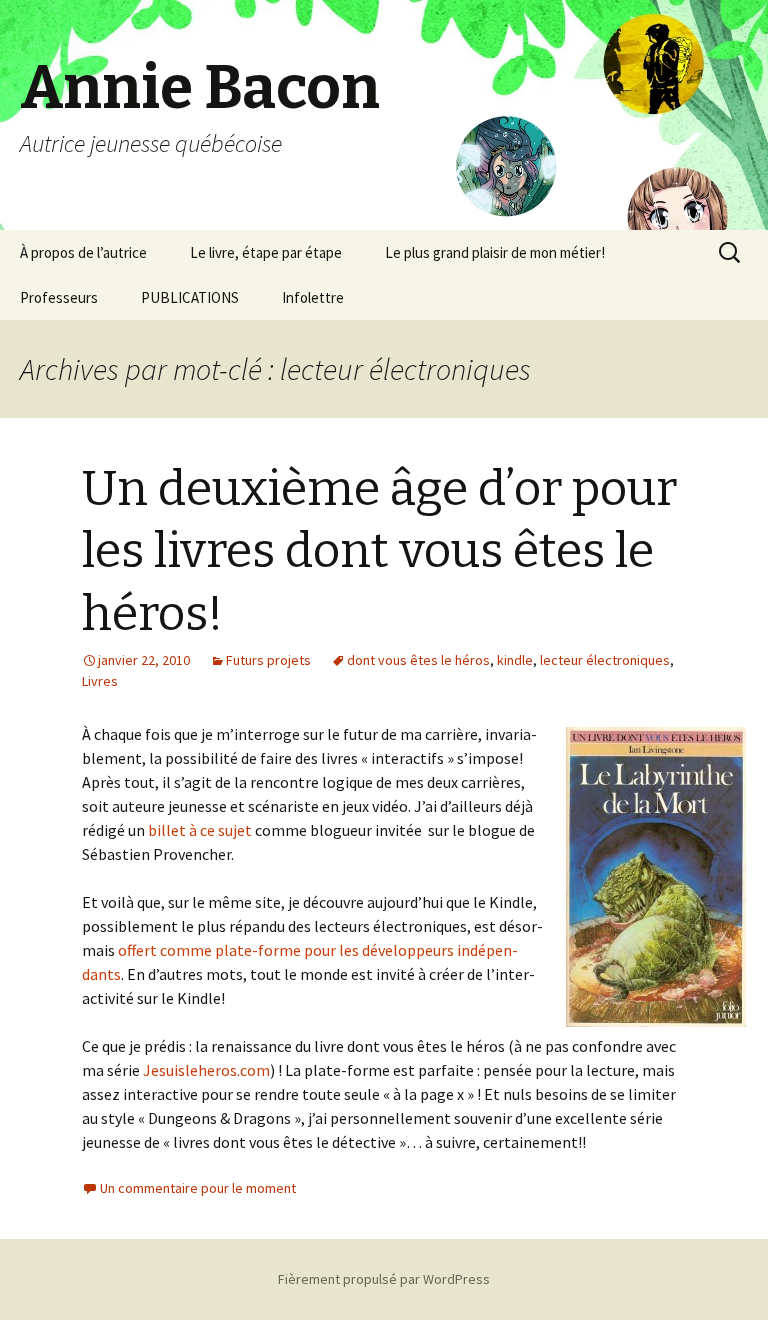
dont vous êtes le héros (418, 660)
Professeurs (59, 297)
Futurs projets (268, 660)
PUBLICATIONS (190, 297)
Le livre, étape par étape (266, 252)
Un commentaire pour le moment (198, 1188)
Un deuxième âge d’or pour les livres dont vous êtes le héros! (379, 551)
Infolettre (313, 297)
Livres (100, 681)
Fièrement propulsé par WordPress (384, 1279)
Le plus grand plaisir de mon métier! (495, 252)
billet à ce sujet (200, 830)
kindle (515, 660)
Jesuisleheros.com (206, 1070)
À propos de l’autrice (83, 252)
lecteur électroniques (605, 660)
